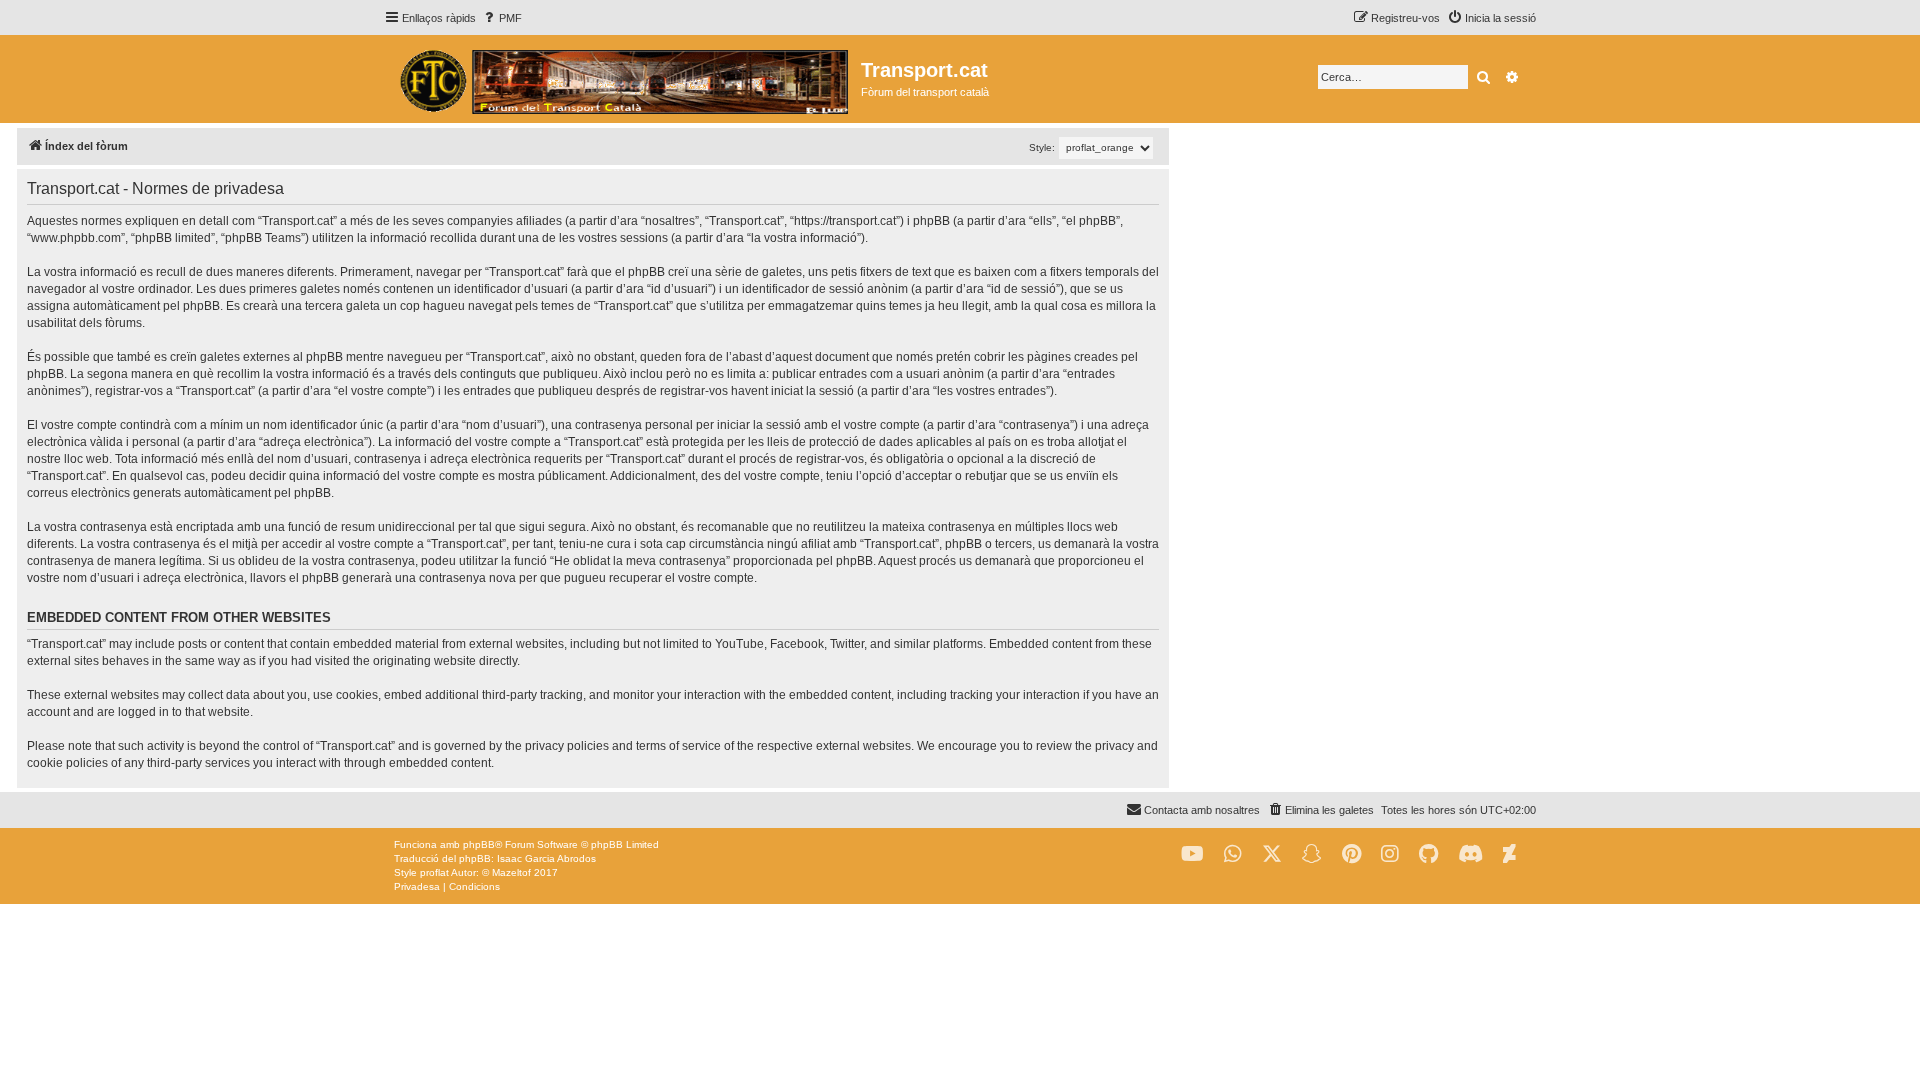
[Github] (1428, 854)
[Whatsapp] (1233, 854)
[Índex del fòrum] (622, 79)
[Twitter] (1272, 854)
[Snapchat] (1312, 854)
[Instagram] (1390, 854)
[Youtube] (1192, 854)
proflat (434, 872)
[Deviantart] (1509, 854)
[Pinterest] (1351, 854)
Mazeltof (511, 872)
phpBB (479, 844)
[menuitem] (501, 18)
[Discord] (1470, 854)
